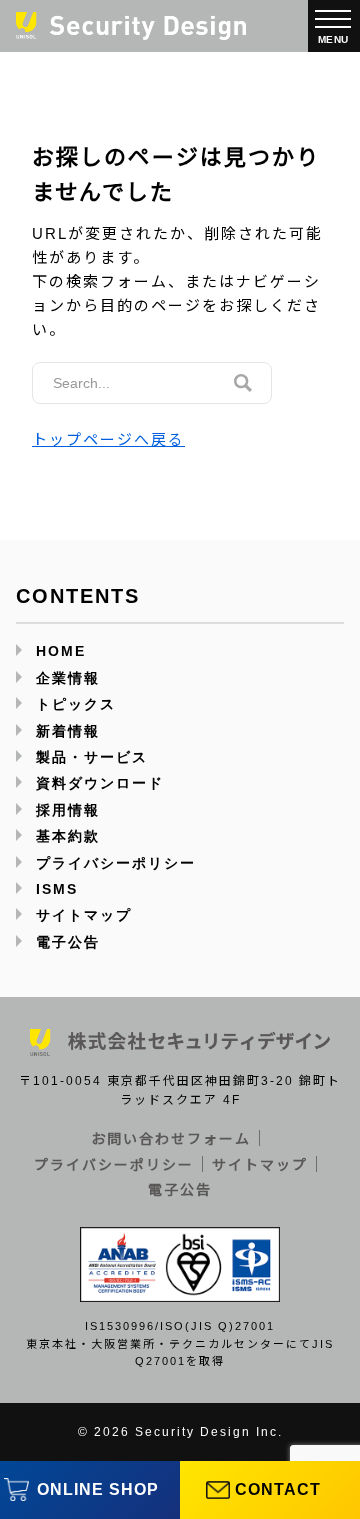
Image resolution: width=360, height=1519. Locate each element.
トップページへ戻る (108, 439)
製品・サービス (92, 757)
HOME (61, 651)
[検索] (243, 383)
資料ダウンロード (100, 783)
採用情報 (68, 810)
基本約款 (68, 836)
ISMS (57, 889)
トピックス (76, 704)
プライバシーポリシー (116, 863)
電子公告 (68, 942)
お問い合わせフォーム (171, 1139)
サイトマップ (84, 915)
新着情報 (68, 731)
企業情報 (68, 678)
